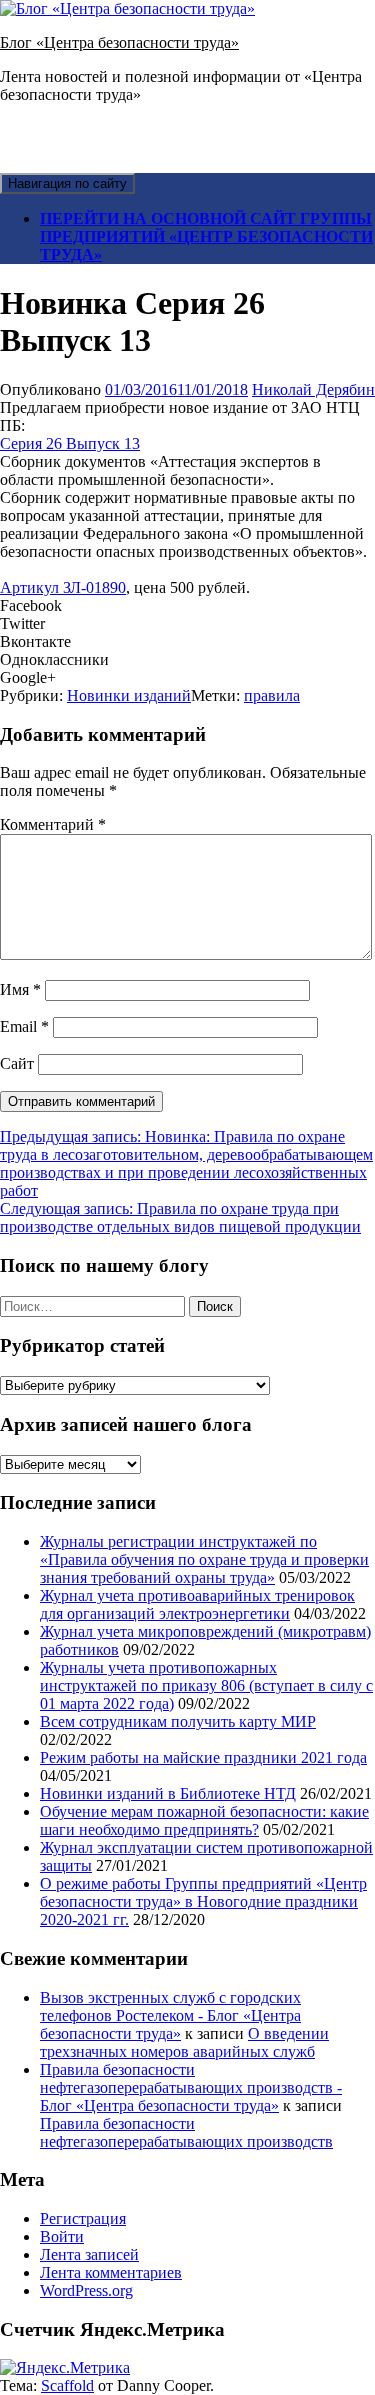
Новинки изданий (129, 695)
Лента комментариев (111, 2272)
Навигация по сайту (67, 183)
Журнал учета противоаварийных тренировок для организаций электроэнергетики (197, 1604)
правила (272, 695)
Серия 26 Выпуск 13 (70, 443)
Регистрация (83, 2218)
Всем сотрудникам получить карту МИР (178, 1721)
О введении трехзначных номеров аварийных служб (184, 2042)
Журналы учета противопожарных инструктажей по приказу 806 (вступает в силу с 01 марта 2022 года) (206, 1685)
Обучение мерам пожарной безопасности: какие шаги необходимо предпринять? (204, 1820)
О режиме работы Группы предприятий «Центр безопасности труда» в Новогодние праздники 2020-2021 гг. (203, 1901)
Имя (20, 989)
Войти (62, 2236)
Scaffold (67, 2385)
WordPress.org (86, 2290)
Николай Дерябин (313, 389)
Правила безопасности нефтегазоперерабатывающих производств (186, 2132)
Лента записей (89, 2254)
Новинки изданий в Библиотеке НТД (168, 1793)
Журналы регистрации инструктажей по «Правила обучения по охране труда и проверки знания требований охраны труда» (204, 1559)
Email (24, 1026)
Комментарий (53, 824)
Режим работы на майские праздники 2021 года (203, 1757)
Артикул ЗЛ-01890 (63, 587)
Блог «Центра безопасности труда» (119, 42)
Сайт (17, 1063)
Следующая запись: (180, 1217)
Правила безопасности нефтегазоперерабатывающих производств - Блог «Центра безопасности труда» (191, 2087)
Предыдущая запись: (186, 1163)
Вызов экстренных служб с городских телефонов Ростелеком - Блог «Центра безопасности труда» (170, 2015)
